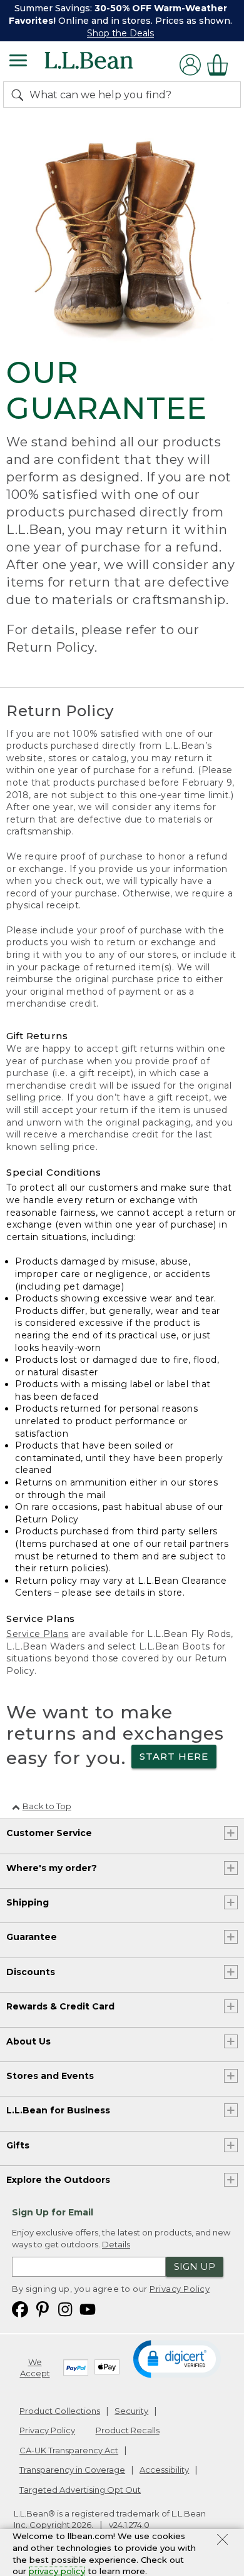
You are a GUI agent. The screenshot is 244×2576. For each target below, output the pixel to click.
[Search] (20, 95)
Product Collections (60, 2411)
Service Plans (38, 1634)
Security (131, 2411)
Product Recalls (128, 2430)
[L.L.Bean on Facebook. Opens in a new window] (20, 2308)
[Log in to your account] (190, 65)
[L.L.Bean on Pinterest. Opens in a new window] (43, 2308)
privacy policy (57, 2571)
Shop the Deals (120, 33)
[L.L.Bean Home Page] (106, 65)
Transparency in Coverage (72, 2470)
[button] (177, 2358)
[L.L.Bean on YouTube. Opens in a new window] (88, 2308)
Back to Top (47, 1806)
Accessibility (164, 2470)
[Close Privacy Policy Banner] (222, 2541)
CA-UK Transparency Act (69, 2450)
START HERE (174, 1756)
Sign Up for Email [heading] (53, 2212)
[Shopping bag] (221, 65)
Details (116, 2244)
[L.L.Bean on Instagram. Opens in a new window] (65, 2308)
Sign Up (195, 2266)
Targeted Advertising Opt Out (80, 2490)
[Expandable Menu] (18, 62)
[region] (122, 21)
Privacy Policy (180, 2289)
